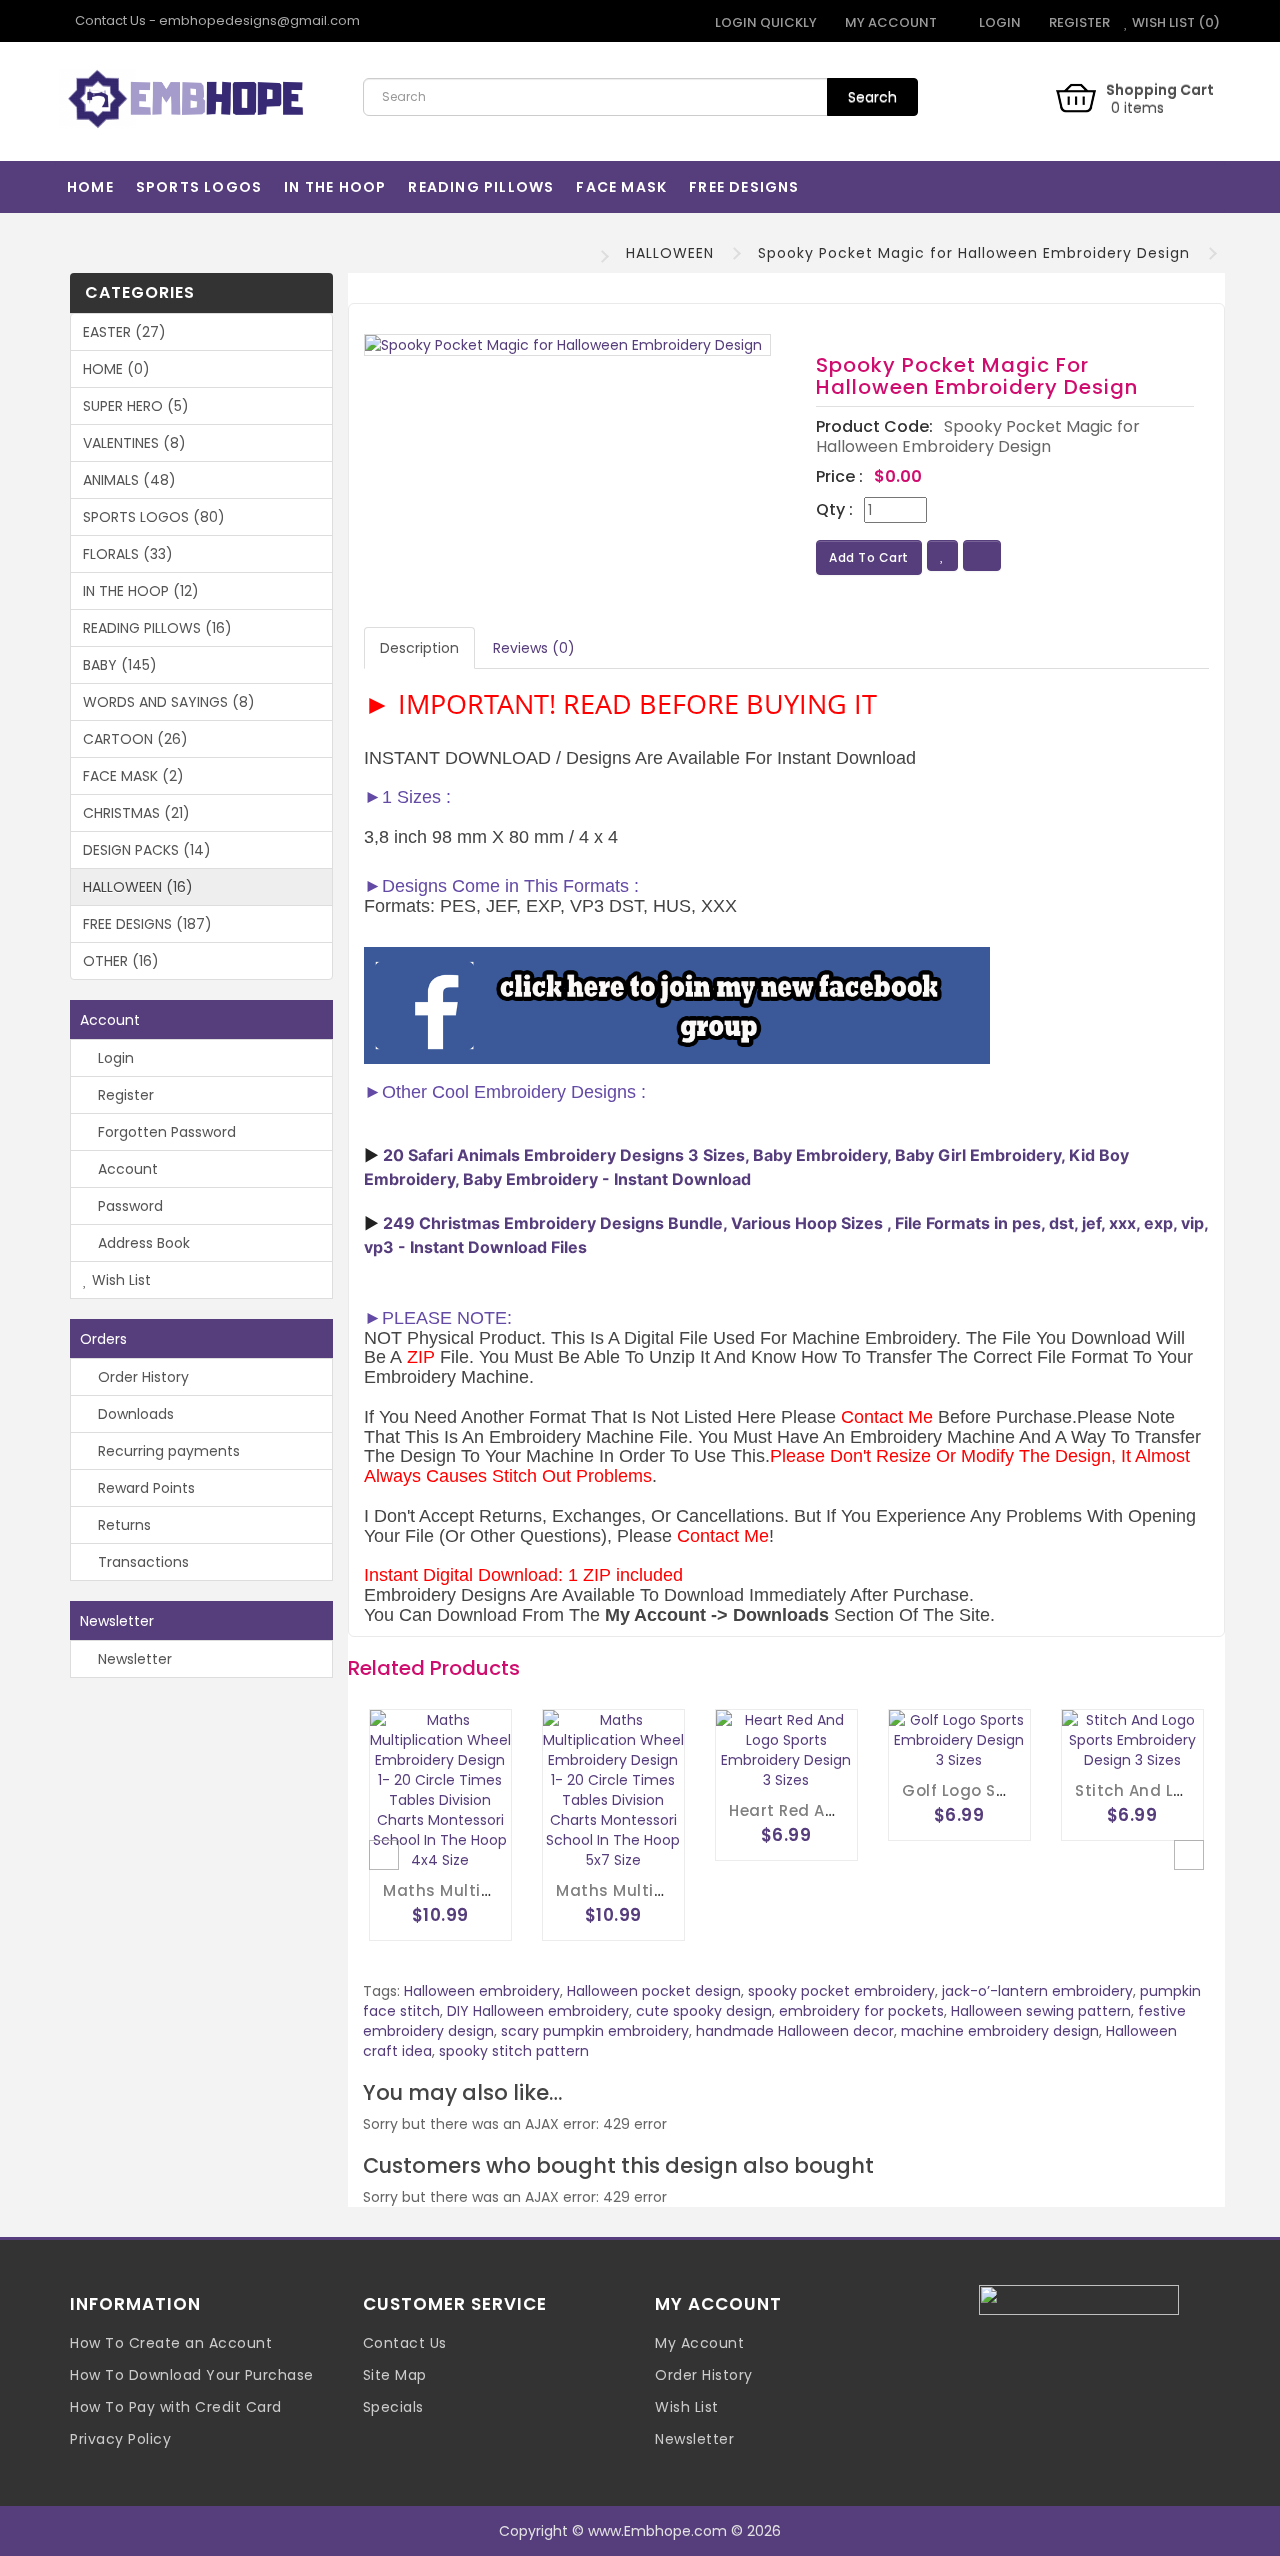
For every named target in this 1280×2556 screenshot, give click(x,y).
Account (126, 1169)
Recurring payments (167, 1451)
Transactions (141, 1562)
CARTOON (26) (135, 739)
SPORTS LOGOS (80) (154, 517)
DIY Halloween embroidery (538, 2011)
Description (419, 648)
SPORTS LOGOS (199, 187)
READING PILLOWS (481, 187)
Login (998, 22)
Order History (141, 1377)
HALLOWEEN (670, 253)
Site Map (395, 2375)
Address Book (142, 1243)
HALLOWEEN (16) (138, 887)
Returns (122, 1525)
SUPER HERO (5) (136, 406)
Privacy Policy (120, 2439)
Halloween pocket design (654, 1991)
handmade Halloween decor (795, 2031)
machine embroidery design (1000, 2031)
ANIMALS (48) (129, 480)
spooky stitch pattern (514, 2051)
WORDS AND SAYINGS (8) (169, 702)
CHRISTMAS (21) (136, 813)
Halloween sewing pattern (1041, 2011)
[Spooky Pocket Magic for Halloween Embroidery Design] (568, 345)
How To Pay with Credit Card (176, 2407)
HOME (90, 187)
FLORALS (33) (128, 554)
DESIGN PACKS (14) (147, 850)
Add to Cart (869, 557)
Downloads (134, 1414)
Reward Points (144, 1488)
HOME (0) (116, 369)
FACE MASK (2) (133, 776)
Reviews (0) (534, 648)
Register (1078, 22)
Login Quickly (764, 22)
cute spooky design (704, 2011)
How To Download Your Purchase (192, 2375)
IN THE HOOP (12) (141, 591)
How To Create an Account (171, 2343)
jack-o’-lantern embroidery (1037, 1991)
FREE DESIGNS (744, 187)
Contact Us (405, 2343)
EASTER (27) (124, 332)
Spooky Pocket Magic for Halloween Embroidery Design (974, 253)
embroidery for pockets (861, 2011)
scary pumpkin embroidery (595, 2031)
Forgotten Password (165, 1132)
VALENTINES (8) (134, 443)
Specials (393, 2407)
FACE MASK (621, 187)
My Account (699, 2343)
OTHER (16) (121, 961)
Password (128, 1206)
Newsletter (133, 1659)
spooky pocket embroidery (841, 1991)
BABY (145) (120, 665)
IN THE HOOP (335, 187)
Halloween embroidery (482, 1991)
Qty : (834, 510)
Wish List (119, 1280)
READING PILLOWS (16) (157, 628)
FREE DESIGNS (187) (147, 924)
